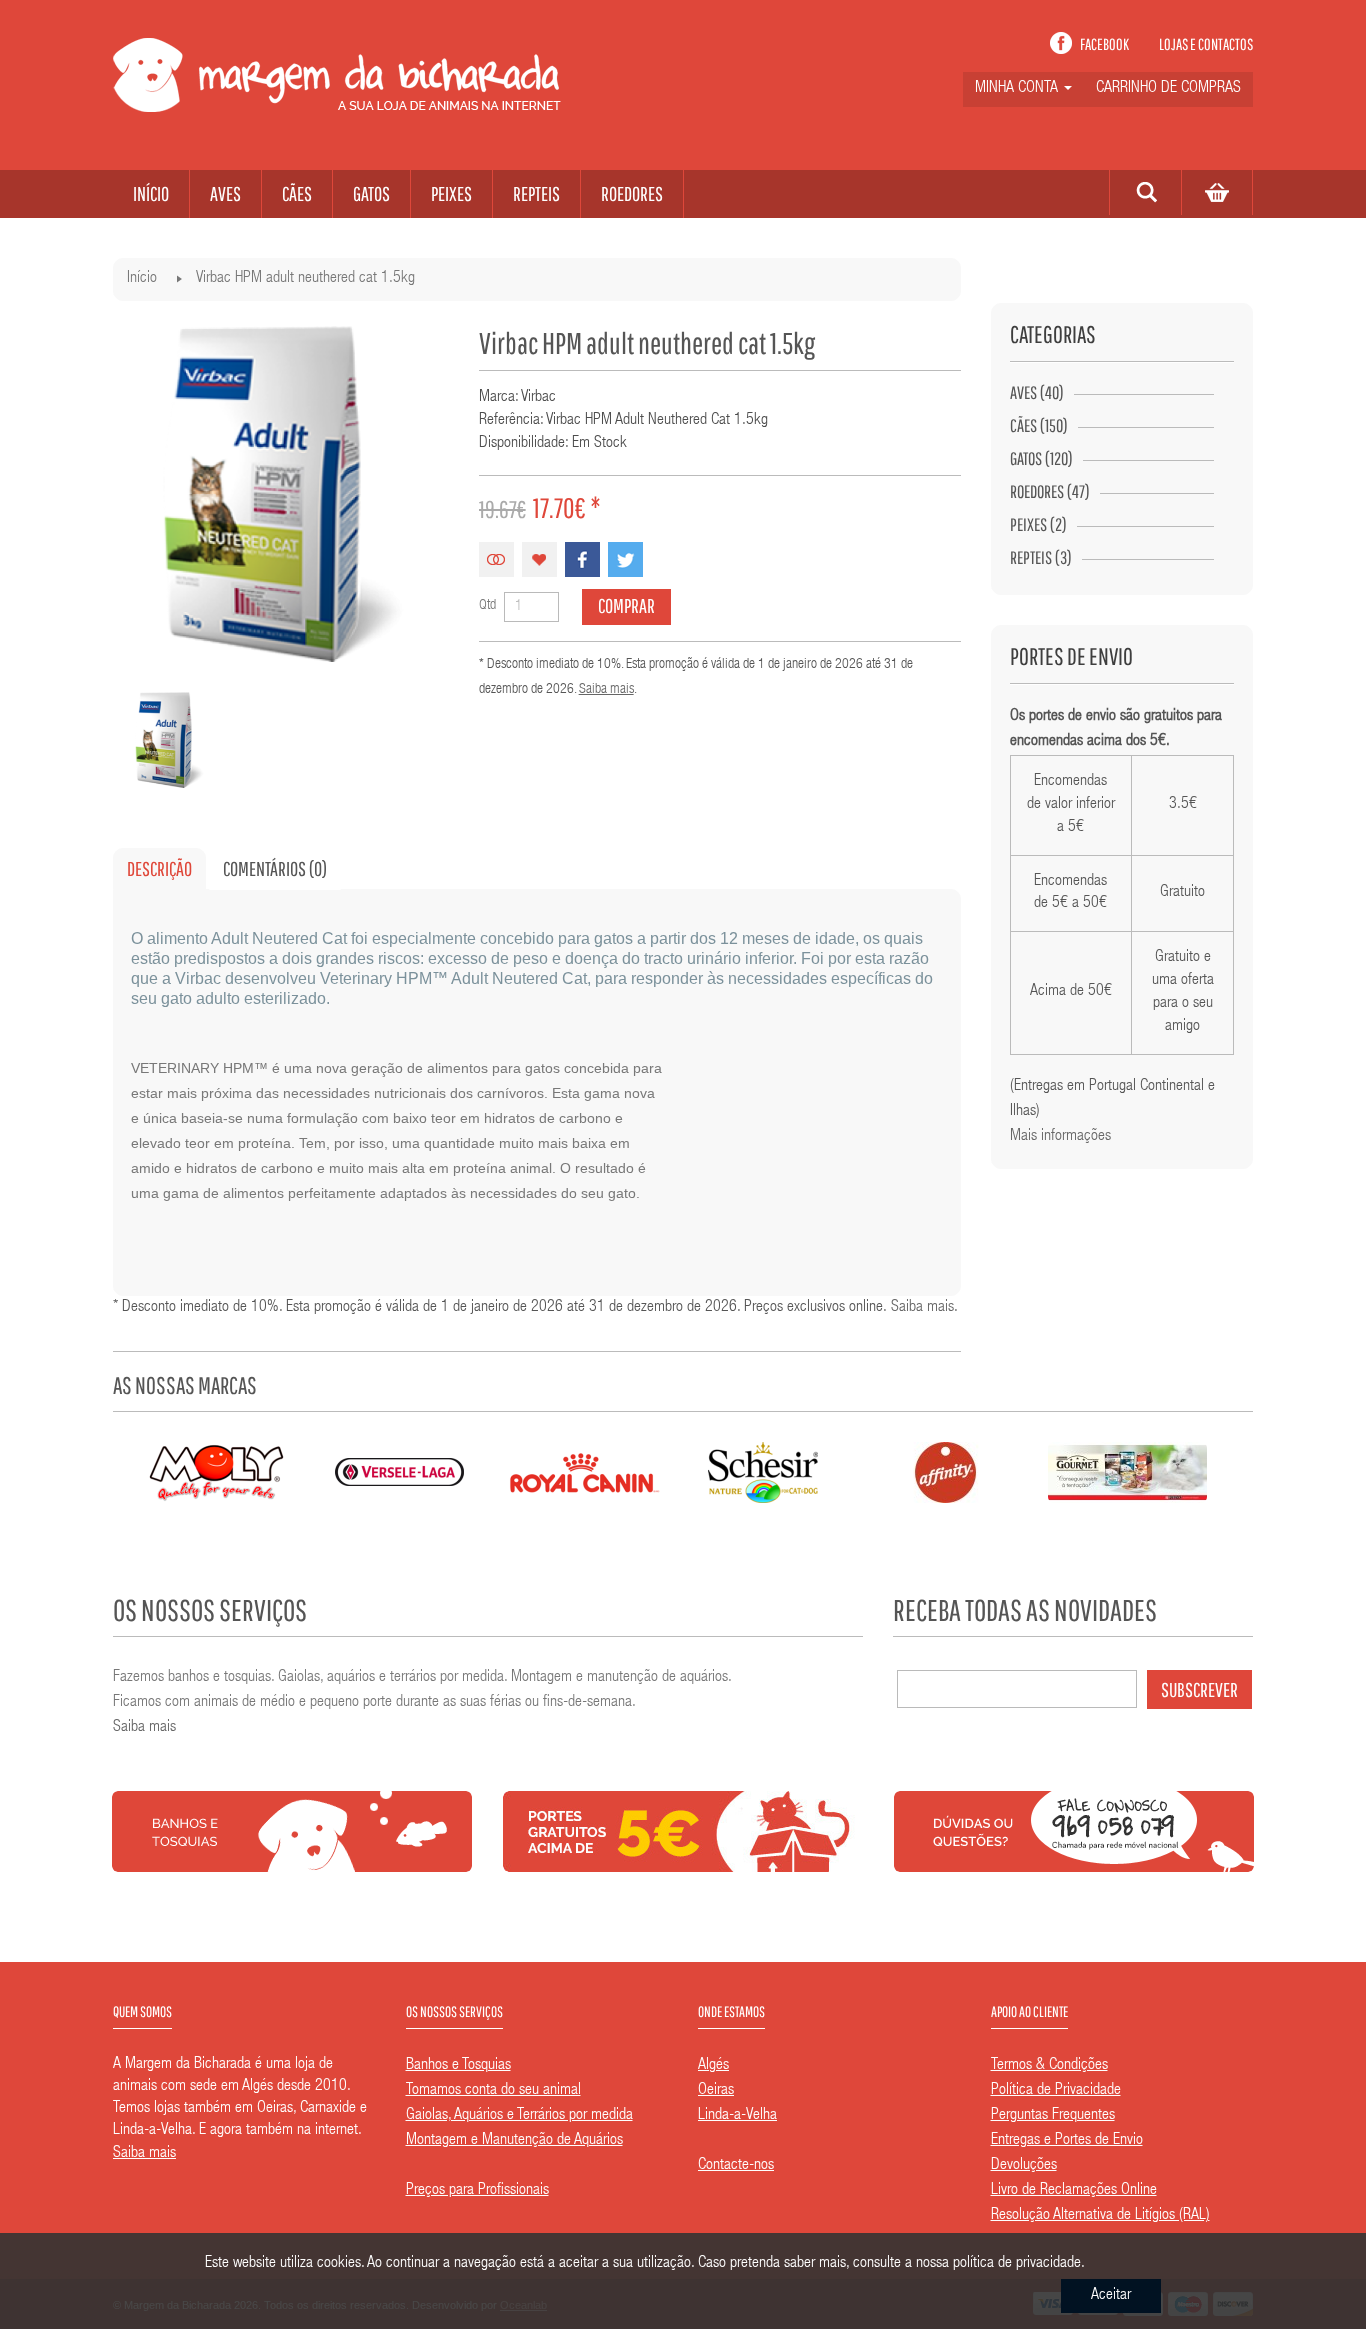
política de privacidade (1017, 2264)
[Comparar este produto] (496, 559)
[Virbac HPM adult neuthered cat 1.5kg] (169, 740)
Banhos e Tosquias (458, 2066)
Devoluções (1024, 2166)
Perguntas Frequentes (1053, 2116)
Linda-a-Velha (737, 2116)
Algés (713, 2066)
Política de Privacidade (1056, 2091)
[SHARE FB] (582, 559)
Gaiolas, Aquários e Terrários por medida (519, 2116)
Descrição (159, 868)
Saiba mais (606, 690)
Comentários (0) (275, 868)
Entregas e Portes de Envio (1067, 2141)
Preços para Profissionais (477, 2191)
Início (142, 279)
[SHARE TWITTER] (625, 559)
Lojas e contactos (1206, 44)
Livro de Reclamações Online (1074, 2191)
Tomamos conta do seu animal (493, 2091)
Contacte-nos (736, 2166)
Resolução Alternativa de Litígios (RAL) (1100, 2216)
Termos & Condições (1049, 2066)
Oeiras (716, 2091)
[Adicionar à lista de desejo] (539, 559)
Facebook (1104, 44)
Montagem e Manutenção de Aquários (514, 2141)
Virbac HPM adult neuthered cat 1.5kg (305, 279)
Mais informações (1060, 1137)
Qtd (487, 606)
